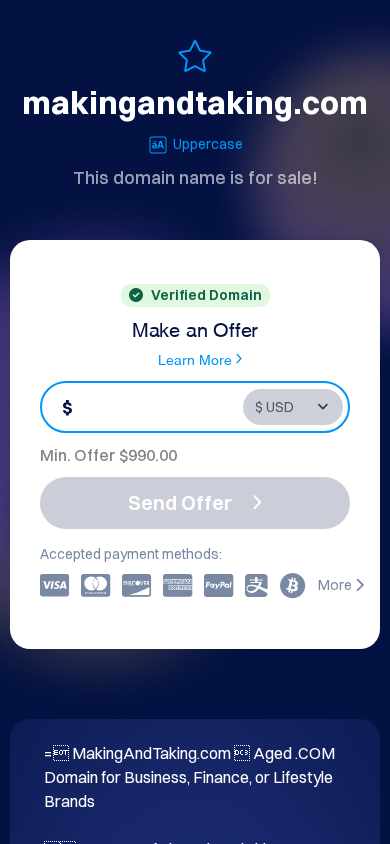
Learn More (195, 358)
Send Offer (180, 502)
